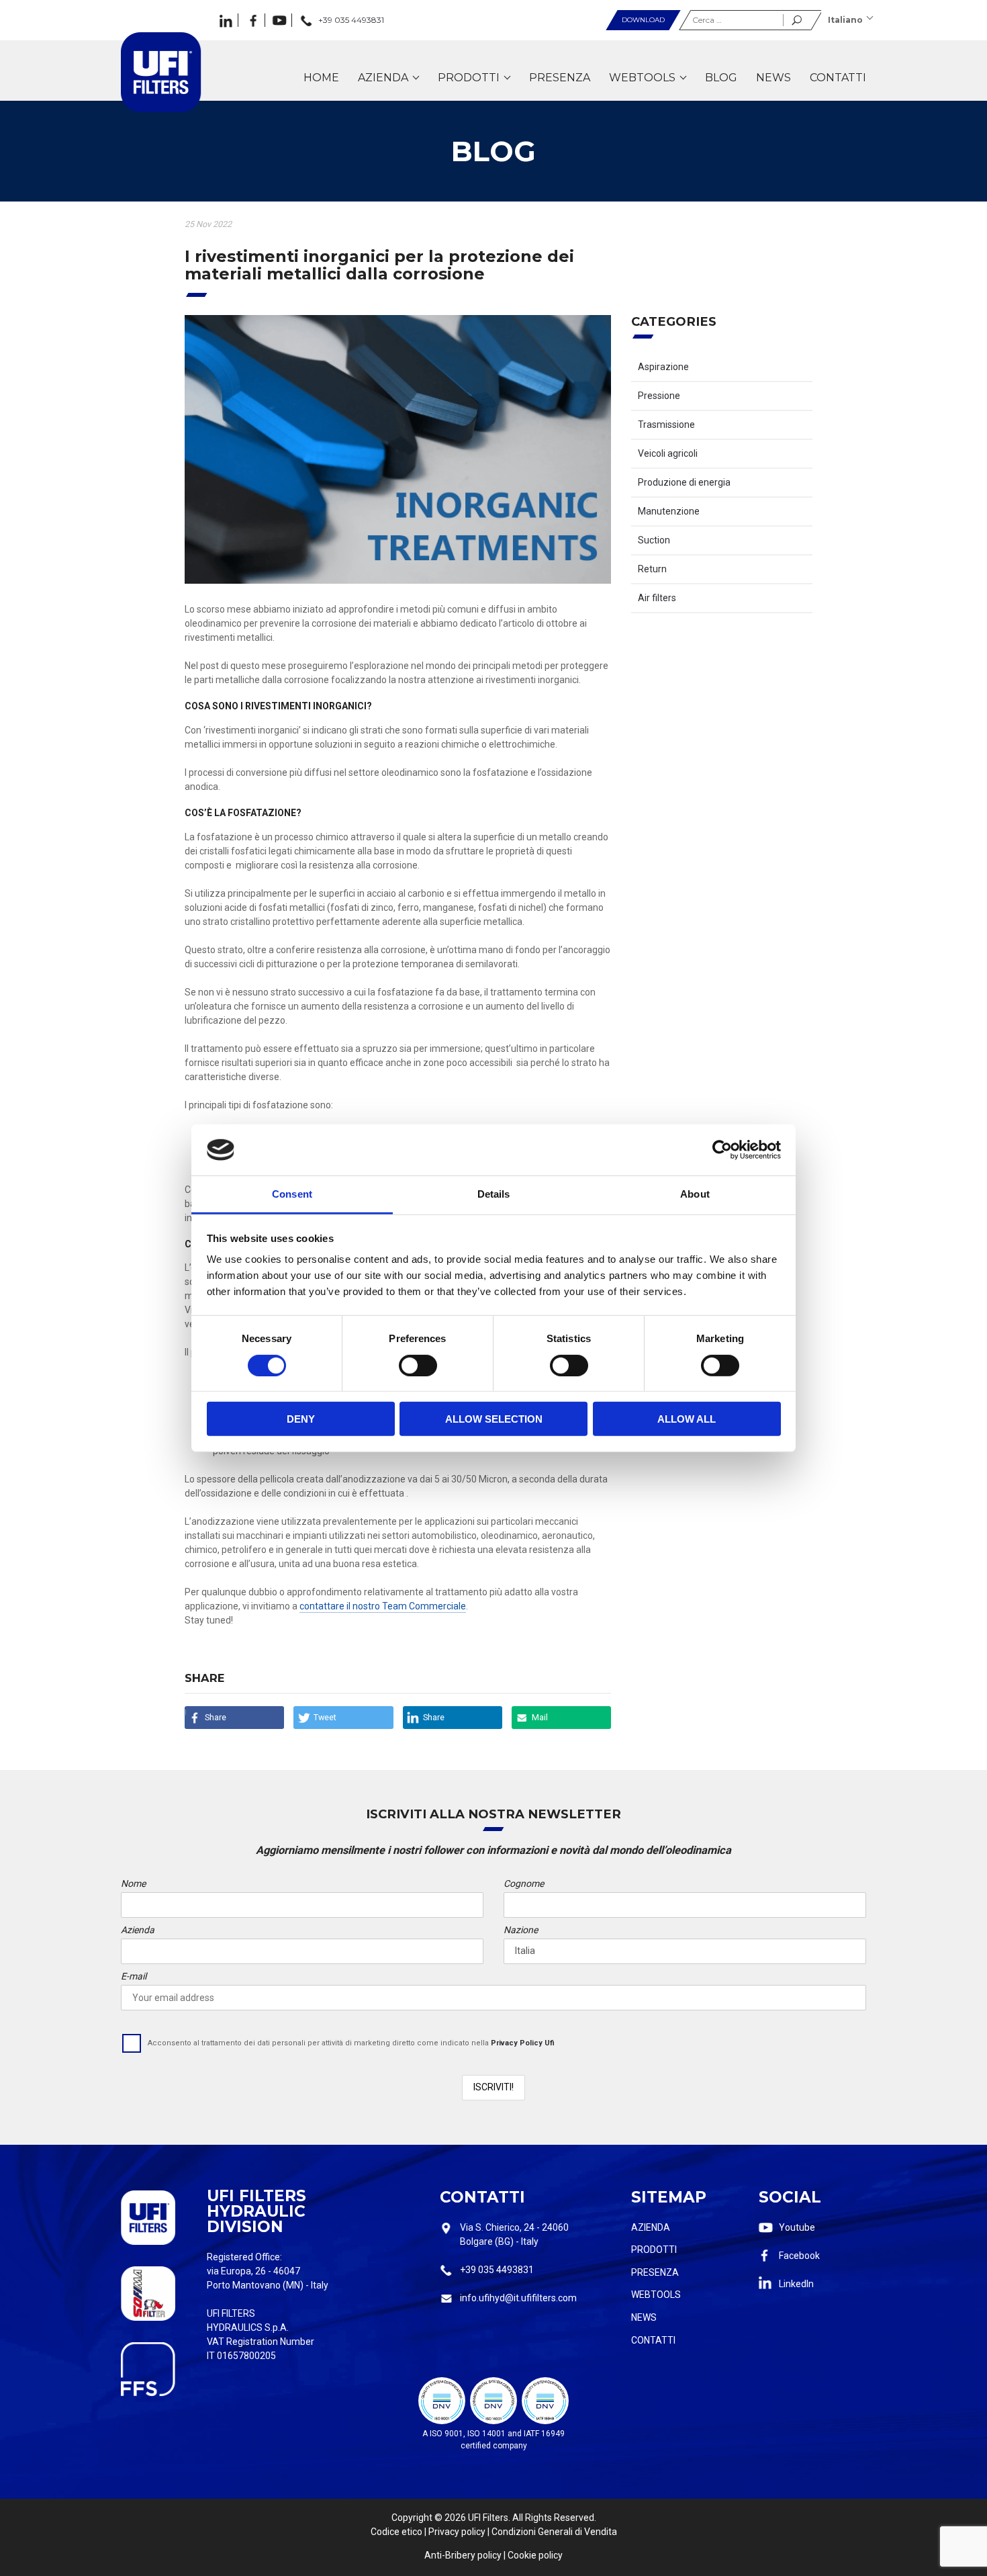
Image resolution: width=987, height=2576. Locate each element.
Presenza (655, 2272)
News (644, 2317)
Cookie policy (535, 2555)
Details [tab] (494, 1194)
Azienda (651, 2227)
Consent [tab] (292, 1194)
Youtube (797, 2227)
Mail (540, 1717)
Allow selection (494, 1419)
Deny (301, 1419)
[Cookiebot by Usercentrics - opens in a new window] (722, 1150)
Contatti (653, 2340)
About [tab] (695, 1194)
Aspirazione (663, 367)
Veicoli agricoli (668, 453)
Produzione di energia (684, 482)
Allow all (687, 1419)
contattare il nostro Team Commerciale (383, 1606)
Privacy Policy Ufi (523, 2043)
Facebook (799, 2256)
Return (652, 569)
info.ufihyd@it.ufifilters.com (518, 2298)
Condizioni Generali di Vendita (554, 2532)
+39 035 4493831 (497, 2270)
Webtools (656, 2295)
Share (216, 1717)
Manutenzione (669, 511)
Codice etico (396, 2532)
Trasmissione (666, 425)
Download (643, 20)
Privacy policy (457, 2532)
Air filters (657, 598)
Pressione (659, 396)
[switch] (418, 1365)
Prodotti (654, 2250)
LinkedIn (796, 2284)
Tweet (325, 1717)
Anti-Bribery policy (463, 2555)
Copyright (412, 2518)
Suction (654, 540)
